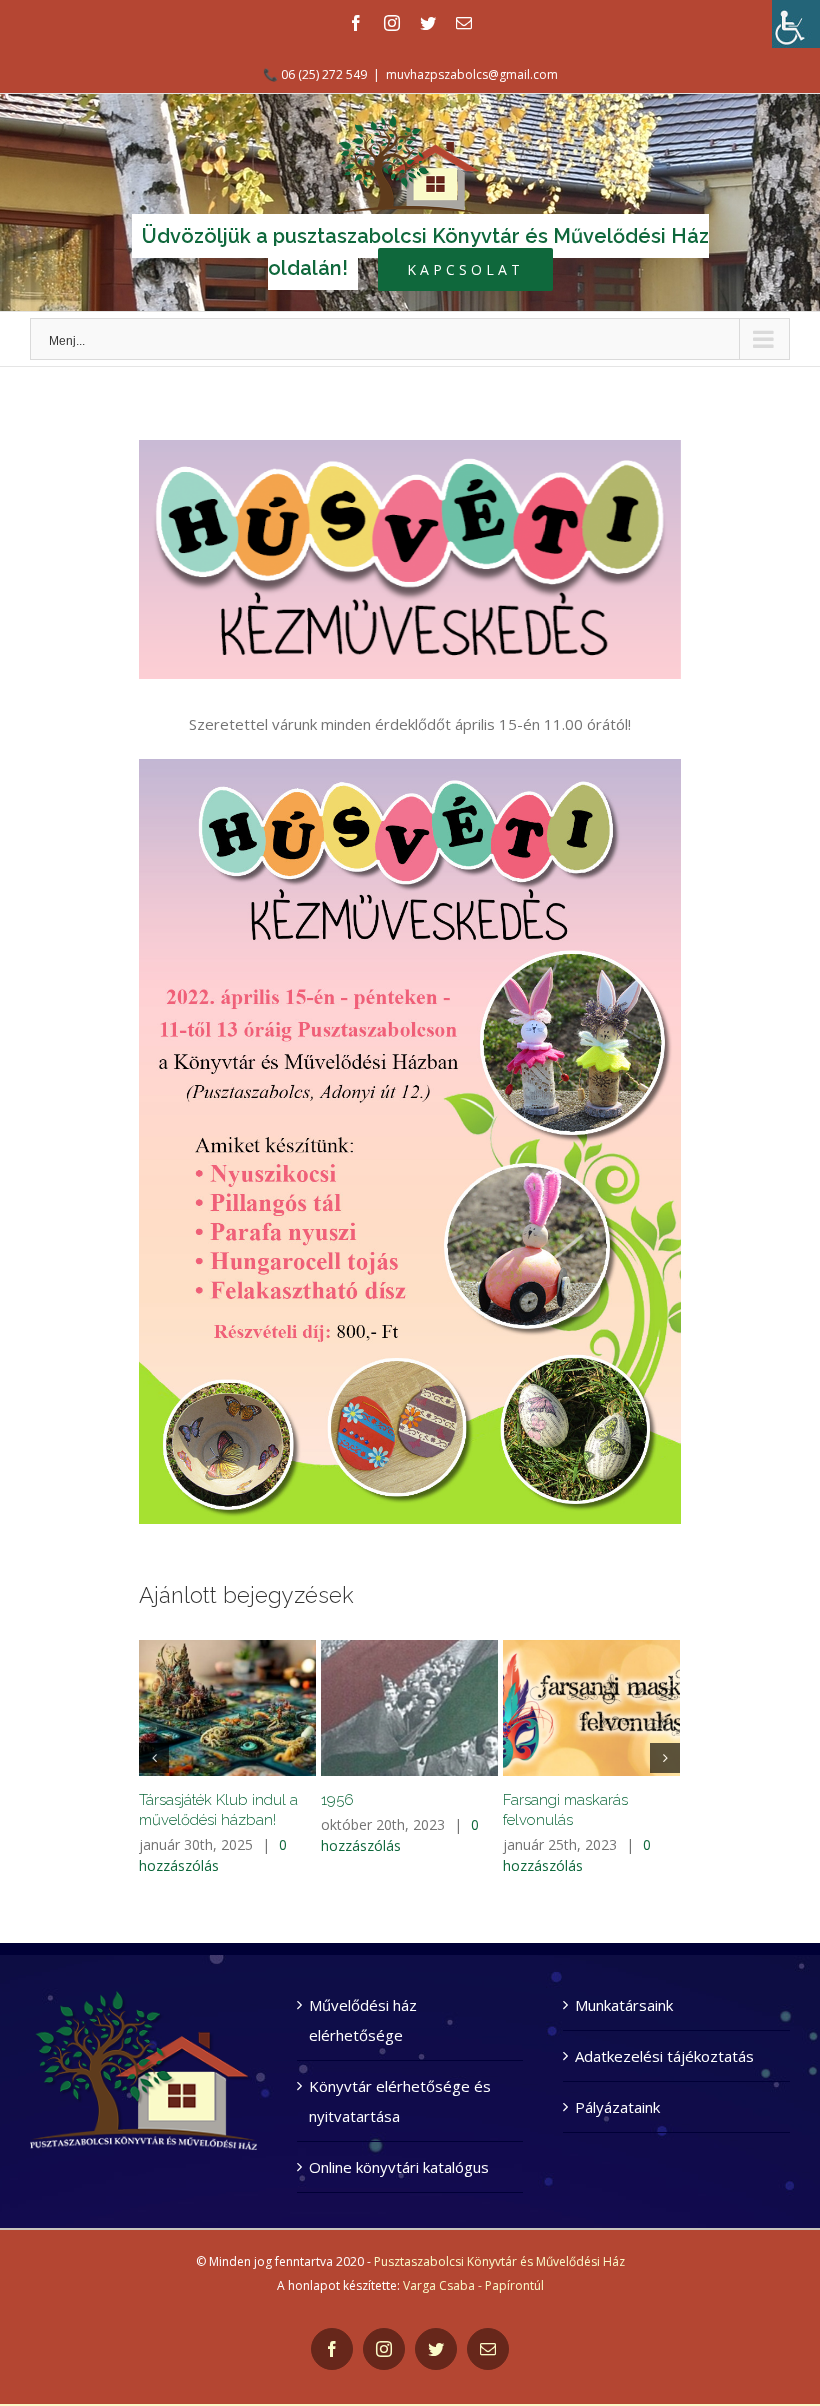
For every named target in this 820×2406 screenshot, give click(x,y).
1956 (337, 1800)
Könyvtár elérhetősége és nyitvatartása (400, 2101)
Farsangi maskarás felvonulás (565, 1810)
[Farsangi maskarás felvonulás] (591, 1708)
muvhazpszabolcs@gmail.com (472, 74)
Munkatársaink (624, 2005)
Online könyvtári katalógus (399, 2167)
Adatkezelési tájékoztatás (664, 2056)
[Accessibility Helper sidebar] (796, 24)
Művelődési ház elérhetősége (363, 2020)
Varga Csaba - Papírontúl (473, 2285)
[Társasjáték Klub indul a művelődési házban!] (227, 1708)
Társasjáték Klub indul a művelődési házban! (218, 1810)
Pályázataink (617, 2107)
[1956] (409, 1708)
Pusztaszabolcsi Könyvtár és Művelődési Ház (499, 2261)
